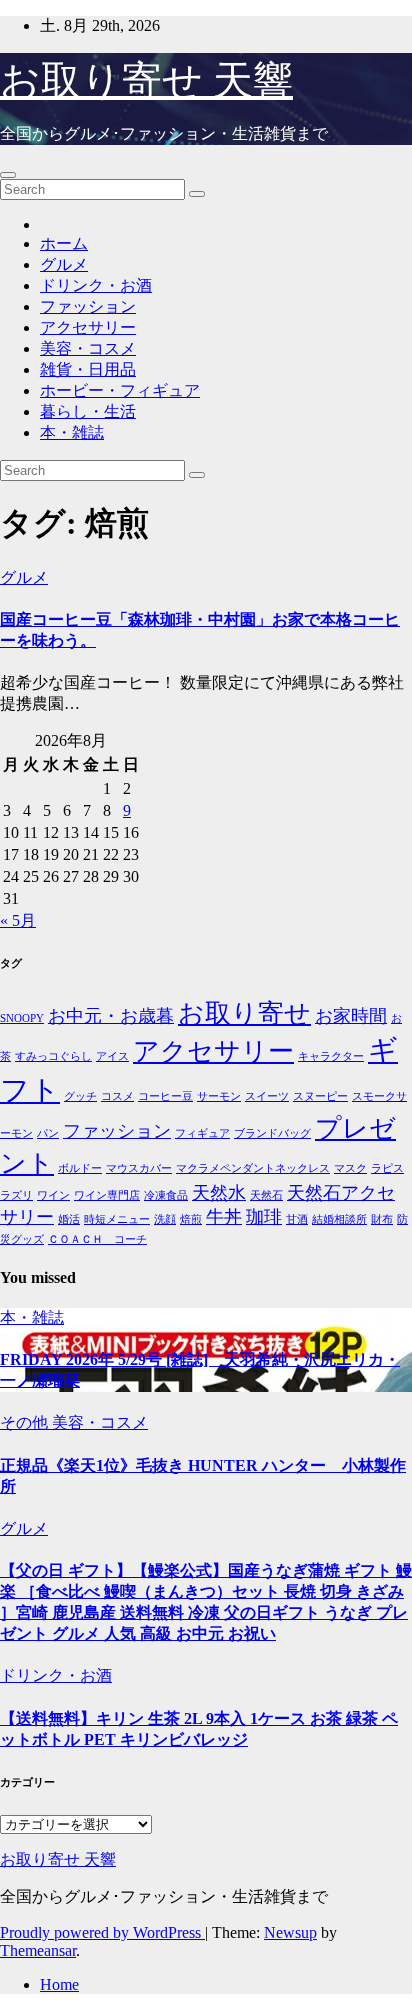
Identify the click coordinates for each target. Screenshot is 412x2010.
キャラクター (331, 1056)
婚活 (69, 1219)
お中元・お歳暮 (111, 1016)
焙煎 (191, 1219)
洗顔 (165, 1219)
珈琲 (264, 1217)
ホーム (64, 243)
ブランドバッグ (272, 1133)
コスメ (117, 1096)
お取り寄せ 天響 (146, 80)
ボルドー (80, 1168)
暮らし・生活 (88, 411)
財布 (382, 1219)
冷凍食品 (166, 1195)
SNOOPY (22, 1018)
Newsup (290, 1932)
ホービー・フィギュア (120, 390)
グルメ (64, 264)
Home (59, 1984)
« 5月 (18, 920)
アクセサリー (88, 327)
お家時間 (351, 1016)
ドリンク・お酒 (96, 285)
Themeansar (38, 1950)
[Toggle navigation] (8, 175)
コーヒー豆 (165, 1096)
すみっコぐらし (53, 1056)
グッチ (80, 1096)
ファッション (88, 306)
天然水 (219, 1193)
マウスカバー (139, 1168)
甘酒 (297, 1219)
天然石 (266, 1195)
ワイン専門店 (107, 1195)
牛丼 (224, 1217)
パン (48, 1133)
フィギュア (202, 1133)
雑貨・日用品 (88, 369)
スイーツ (267, 1096)
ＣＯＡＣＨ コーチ (97, 1239)
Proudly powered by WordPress (102, 1932)
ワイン (53, 1195)
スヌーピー (320, 1096)
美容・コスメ (88, 348)
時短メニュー (117, 1219)
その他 (26, 1422)
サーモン (219, 1096)
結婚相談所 (339, 1219)
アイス (112, 1056)
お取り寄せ (244, 1013)
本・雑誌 (72, 432)
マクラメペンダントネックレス (253, 1168)
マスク (350, 1168)
